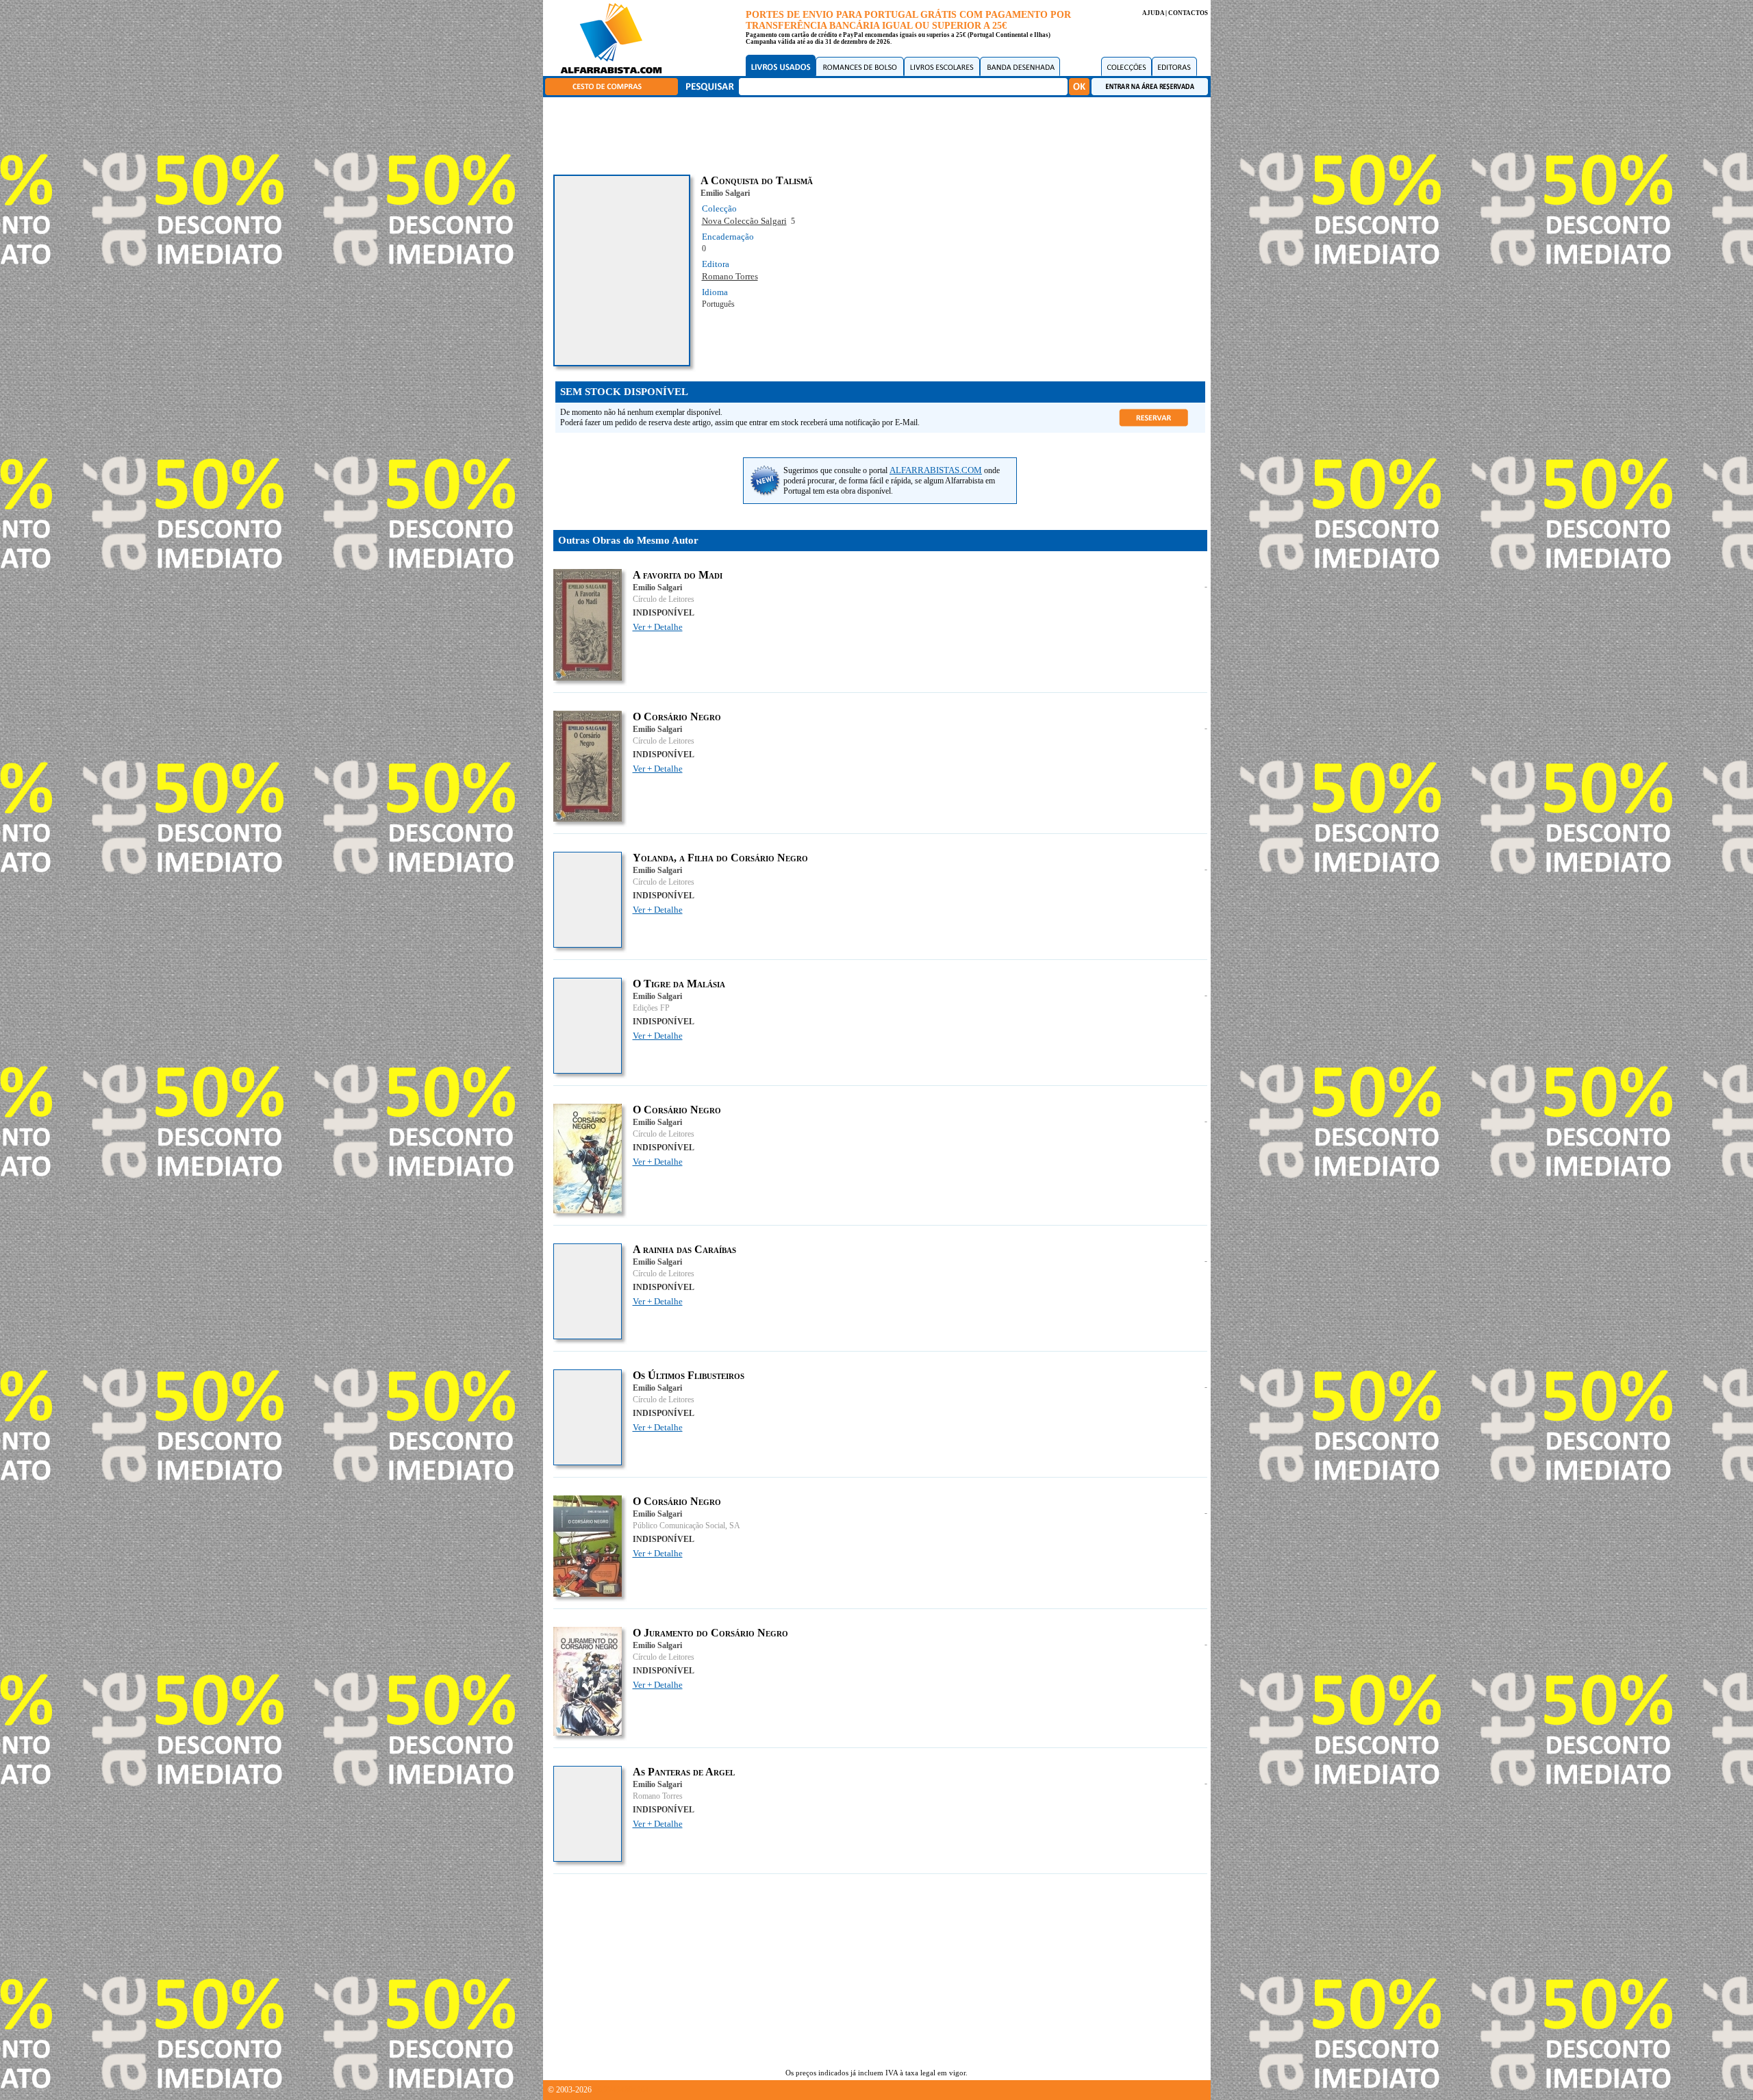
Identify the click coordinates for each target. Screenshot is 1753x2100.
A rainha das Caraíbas (684, 1249)
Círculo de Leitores (664, 599)
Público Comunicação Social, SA (686, 1526)
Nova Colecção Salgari (744, 221)
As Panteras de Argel (684, 1772)
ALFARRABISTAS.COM (936, 470)
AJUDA (1153, 13)
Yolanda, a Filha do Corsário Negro (720, 858)
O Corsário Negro (677, 717)
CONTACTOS (1188, 13)
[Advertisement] (880, 134)
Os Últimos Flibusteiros (689, 1375)
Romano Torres (730, 276)
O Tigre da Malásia (679, 984)
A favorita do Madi (678, 575)
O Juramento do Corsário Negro (710, 1633)
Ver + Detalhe (658, 627)
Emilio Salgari (725, 193)
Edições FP (651, 1008)
